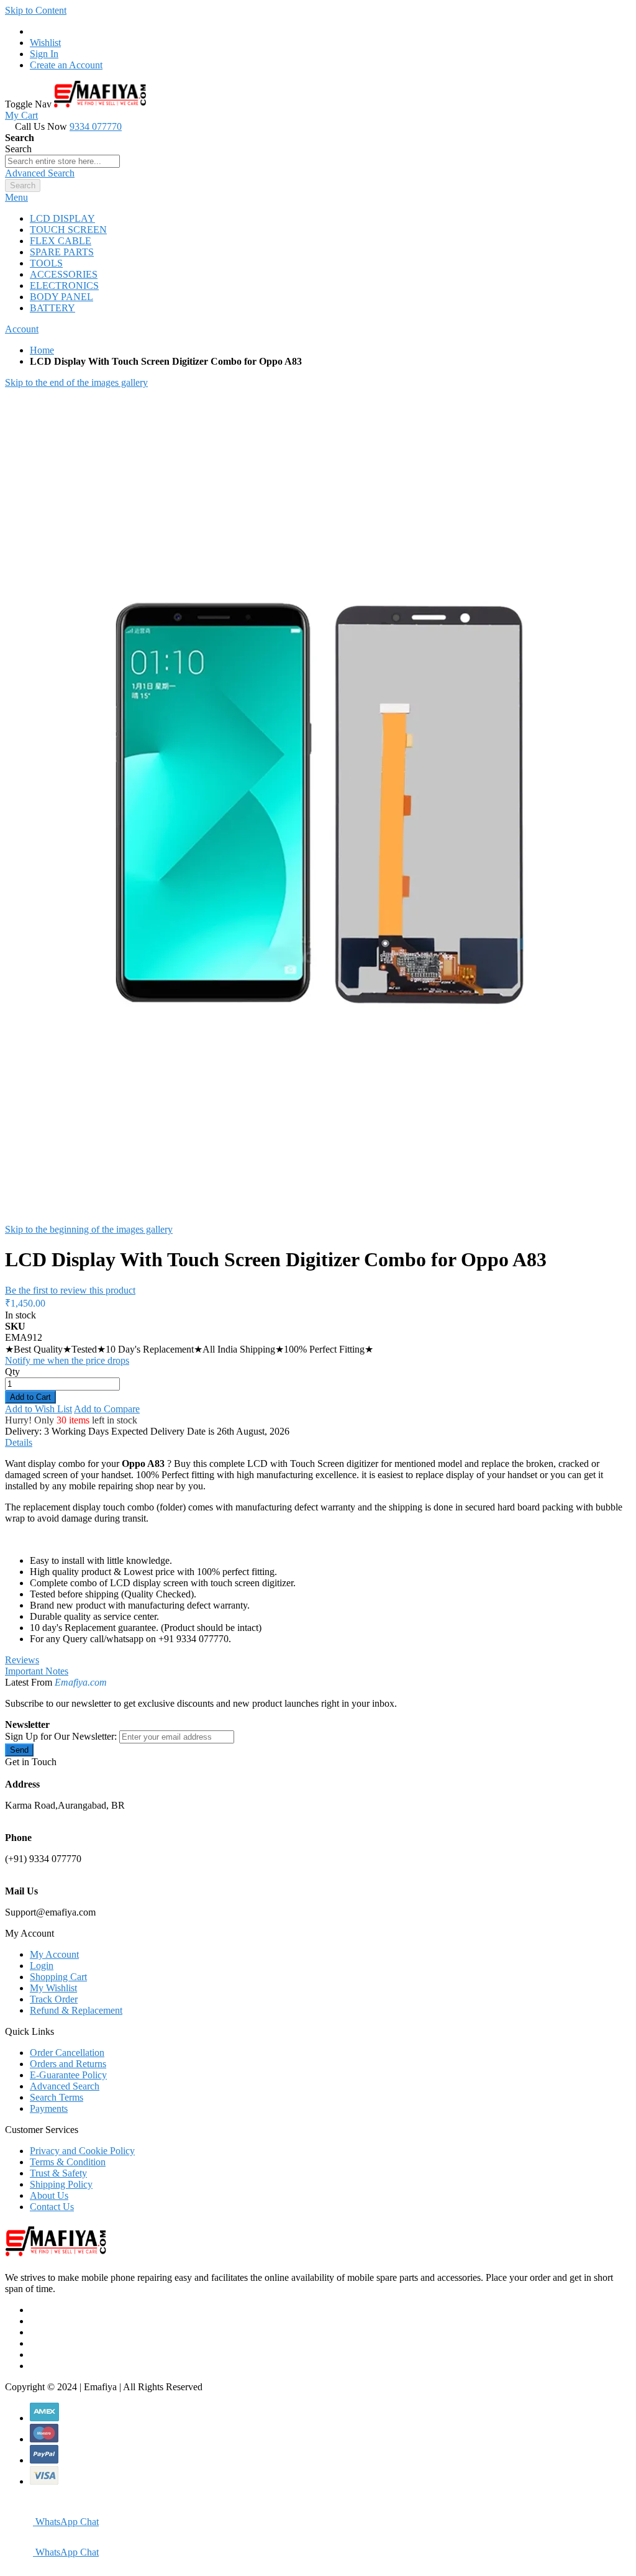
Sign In (44, 54)
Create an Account (66, 65)
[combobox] (62, 161)
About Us (49, 2195)
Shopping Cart (58, 1977)
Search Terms (57, 2097)
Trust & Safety (58, 2173)
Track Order (54, 1999)
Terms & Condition (68, 2162)
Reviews (22, 1660)
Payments (49, 2108)
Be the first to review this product (70, 1290)
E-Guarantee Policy (68, 2075)
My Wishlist (53, 1988)
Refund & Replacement (76, 2010)
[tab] (318, 198)
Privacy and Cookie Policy (82, 2151)
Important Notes (37, 1671)
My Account (54, 1954)
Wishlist (45, 43)
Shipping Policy (61, 2184)
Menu (16, 197)
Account (22, 329)
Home (42, 350)
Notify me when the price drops (67, 1360)
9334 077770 (96, 126)
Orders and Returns (68, 2064)
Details (19, 1442)
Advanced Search (40, 173)
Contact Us (52, 2207)
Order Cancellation (67, 2053)
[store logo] (100, 104)
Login (42, 1966)
